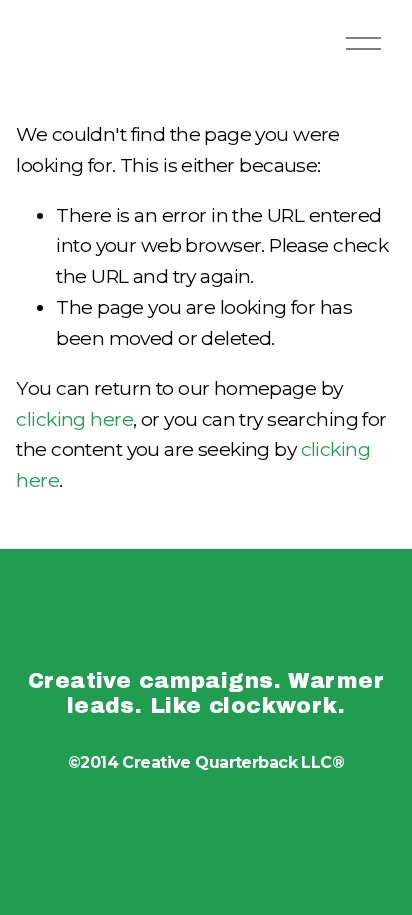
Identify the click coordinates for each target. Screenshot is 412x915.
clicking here (74, 419)
